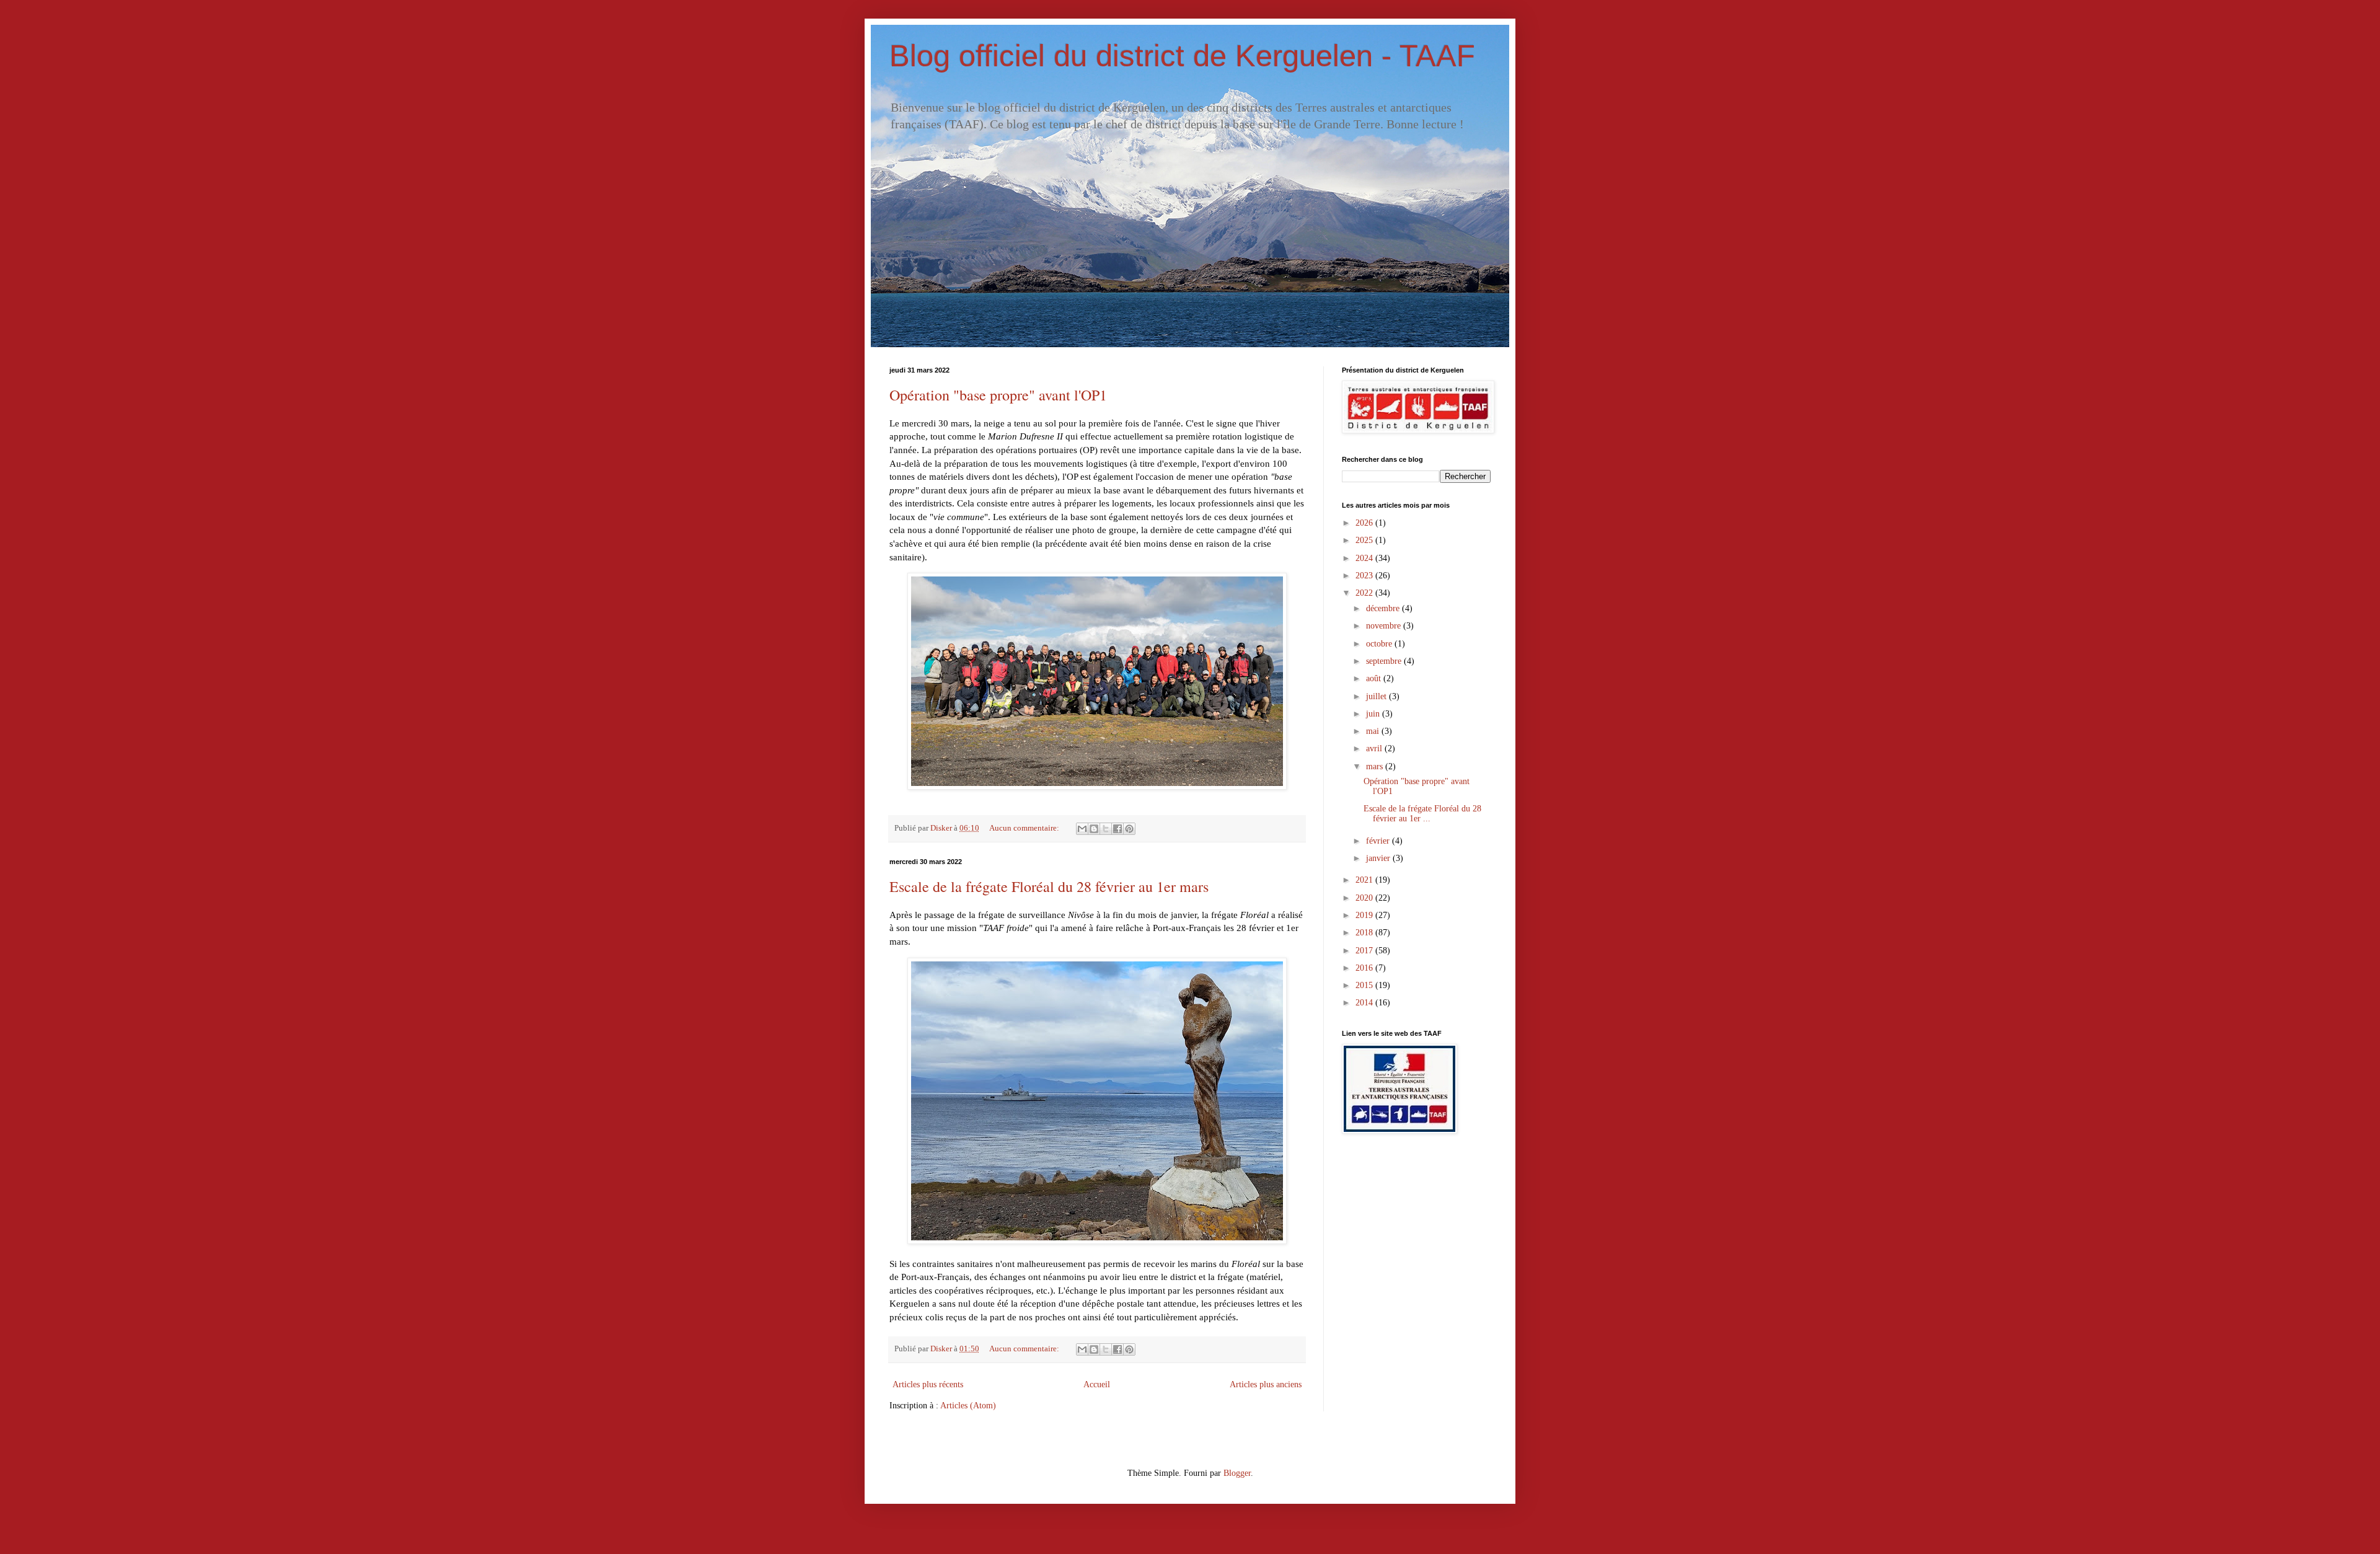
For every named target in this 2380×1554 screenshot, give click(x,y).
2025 (1365, 540)
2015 (1365, 985)
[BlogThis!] (1094, 829)
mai (1374, 731)
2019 (1365, 915)
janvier (1379, 858)
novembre (1385, 626)
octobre (1380, 644)
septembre (1385, 661)
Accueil (1097, 1384)
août (1375, 678)
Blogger (1237, 1473)
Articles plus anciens (1266, 1384)
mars (1376, 766)
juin (1374, 714)
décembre (1384, 608)
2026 (1365, 523)
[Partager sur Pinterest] (1129, 829)
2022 (1365, 593)
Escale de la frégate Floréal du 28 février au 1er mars (1049, 886)
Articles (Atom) (968, 1406)
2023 (1365, 576)
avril (1375, 748)
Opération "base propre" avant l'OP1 (998, 395)
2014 (1365, 1003)
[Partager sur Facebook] (1117, 829)
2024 (1365, 558)
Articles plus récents (928, 1384)
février (1379, 841)
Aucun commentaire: (1025, 828)
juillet (1377, 696)
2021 (1365, 880)
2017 (1365, 951)
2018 (1365, 933)
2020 (1365, 898)
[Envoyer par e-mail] (1082, 829)
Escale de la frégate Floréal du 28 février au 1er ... (1422, 814)
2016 (1365, 968)
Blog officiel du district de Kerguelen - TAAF (1182, 56)
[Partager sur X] (1106, 829)
